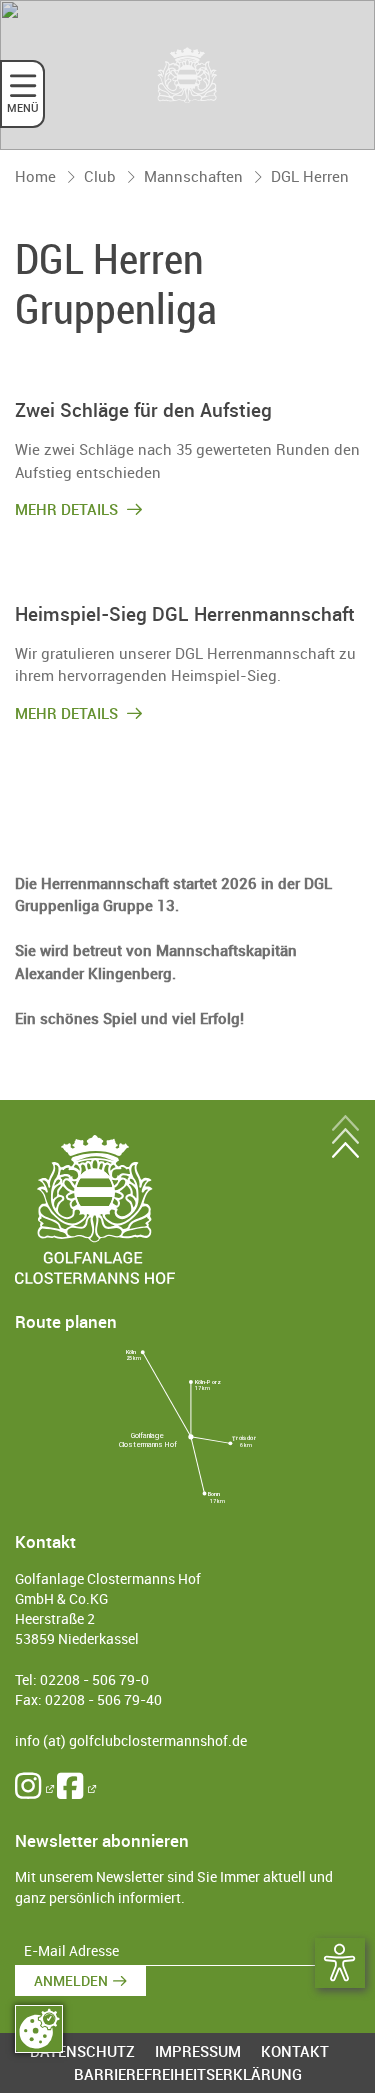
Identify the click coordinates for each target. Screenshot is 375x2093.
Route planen (66, 1321)
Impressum (198, 2051)
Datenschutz (82, 2051)
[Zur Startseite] (188, 75)
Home (35, 176)
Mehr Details (68, 509)
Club (100, 176)
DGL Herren (310, 176)
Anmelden (71, 1981)
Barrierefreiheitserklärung (188, 2074)
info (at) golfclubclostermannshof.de (131, 1741)
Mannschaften (193, 176)
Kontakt (295, 2051)
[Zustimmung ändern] (39, 2029)
